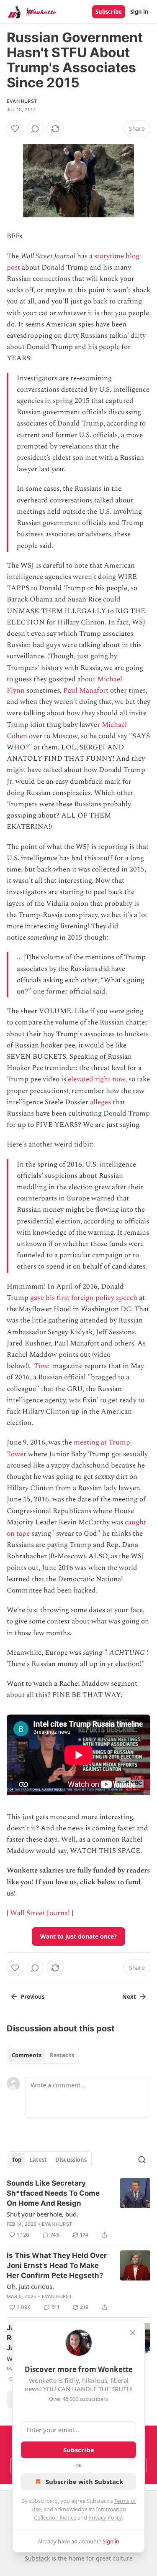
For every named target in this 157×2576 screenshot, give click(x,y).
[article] (78, 2209)
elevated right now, (97, 1079)
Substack (37, 2558)
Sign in (139, 12)
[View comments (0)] (35, 129)
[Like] (15, 129)
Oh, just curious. (30, 2286)
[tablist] (43, 2055)
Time (42, 1366)
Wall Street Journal (40, 1913)
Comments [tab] (27, 2055)
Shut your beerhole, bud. (42, 2214)
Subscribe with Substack (84, 2482)
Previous (33, 1997)
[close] (133, 2333)
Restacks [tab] (62, 2055)
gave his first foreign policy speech (84, 1298)
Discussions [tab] (71, 2160)
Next (129, 1997)
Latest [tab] (38, 2160)
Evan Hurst (22, 101)
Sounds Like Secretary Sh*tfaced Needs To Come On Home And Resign (53, 2193)
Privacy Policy (105, 2517)
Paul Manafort (86, 691)
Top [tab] (17, 2160)
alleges (100, 1102)
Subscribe (109, 12)
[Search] (142, 2160)
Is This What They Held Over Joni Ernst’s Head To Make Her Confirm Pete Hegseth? (57, 2265)
